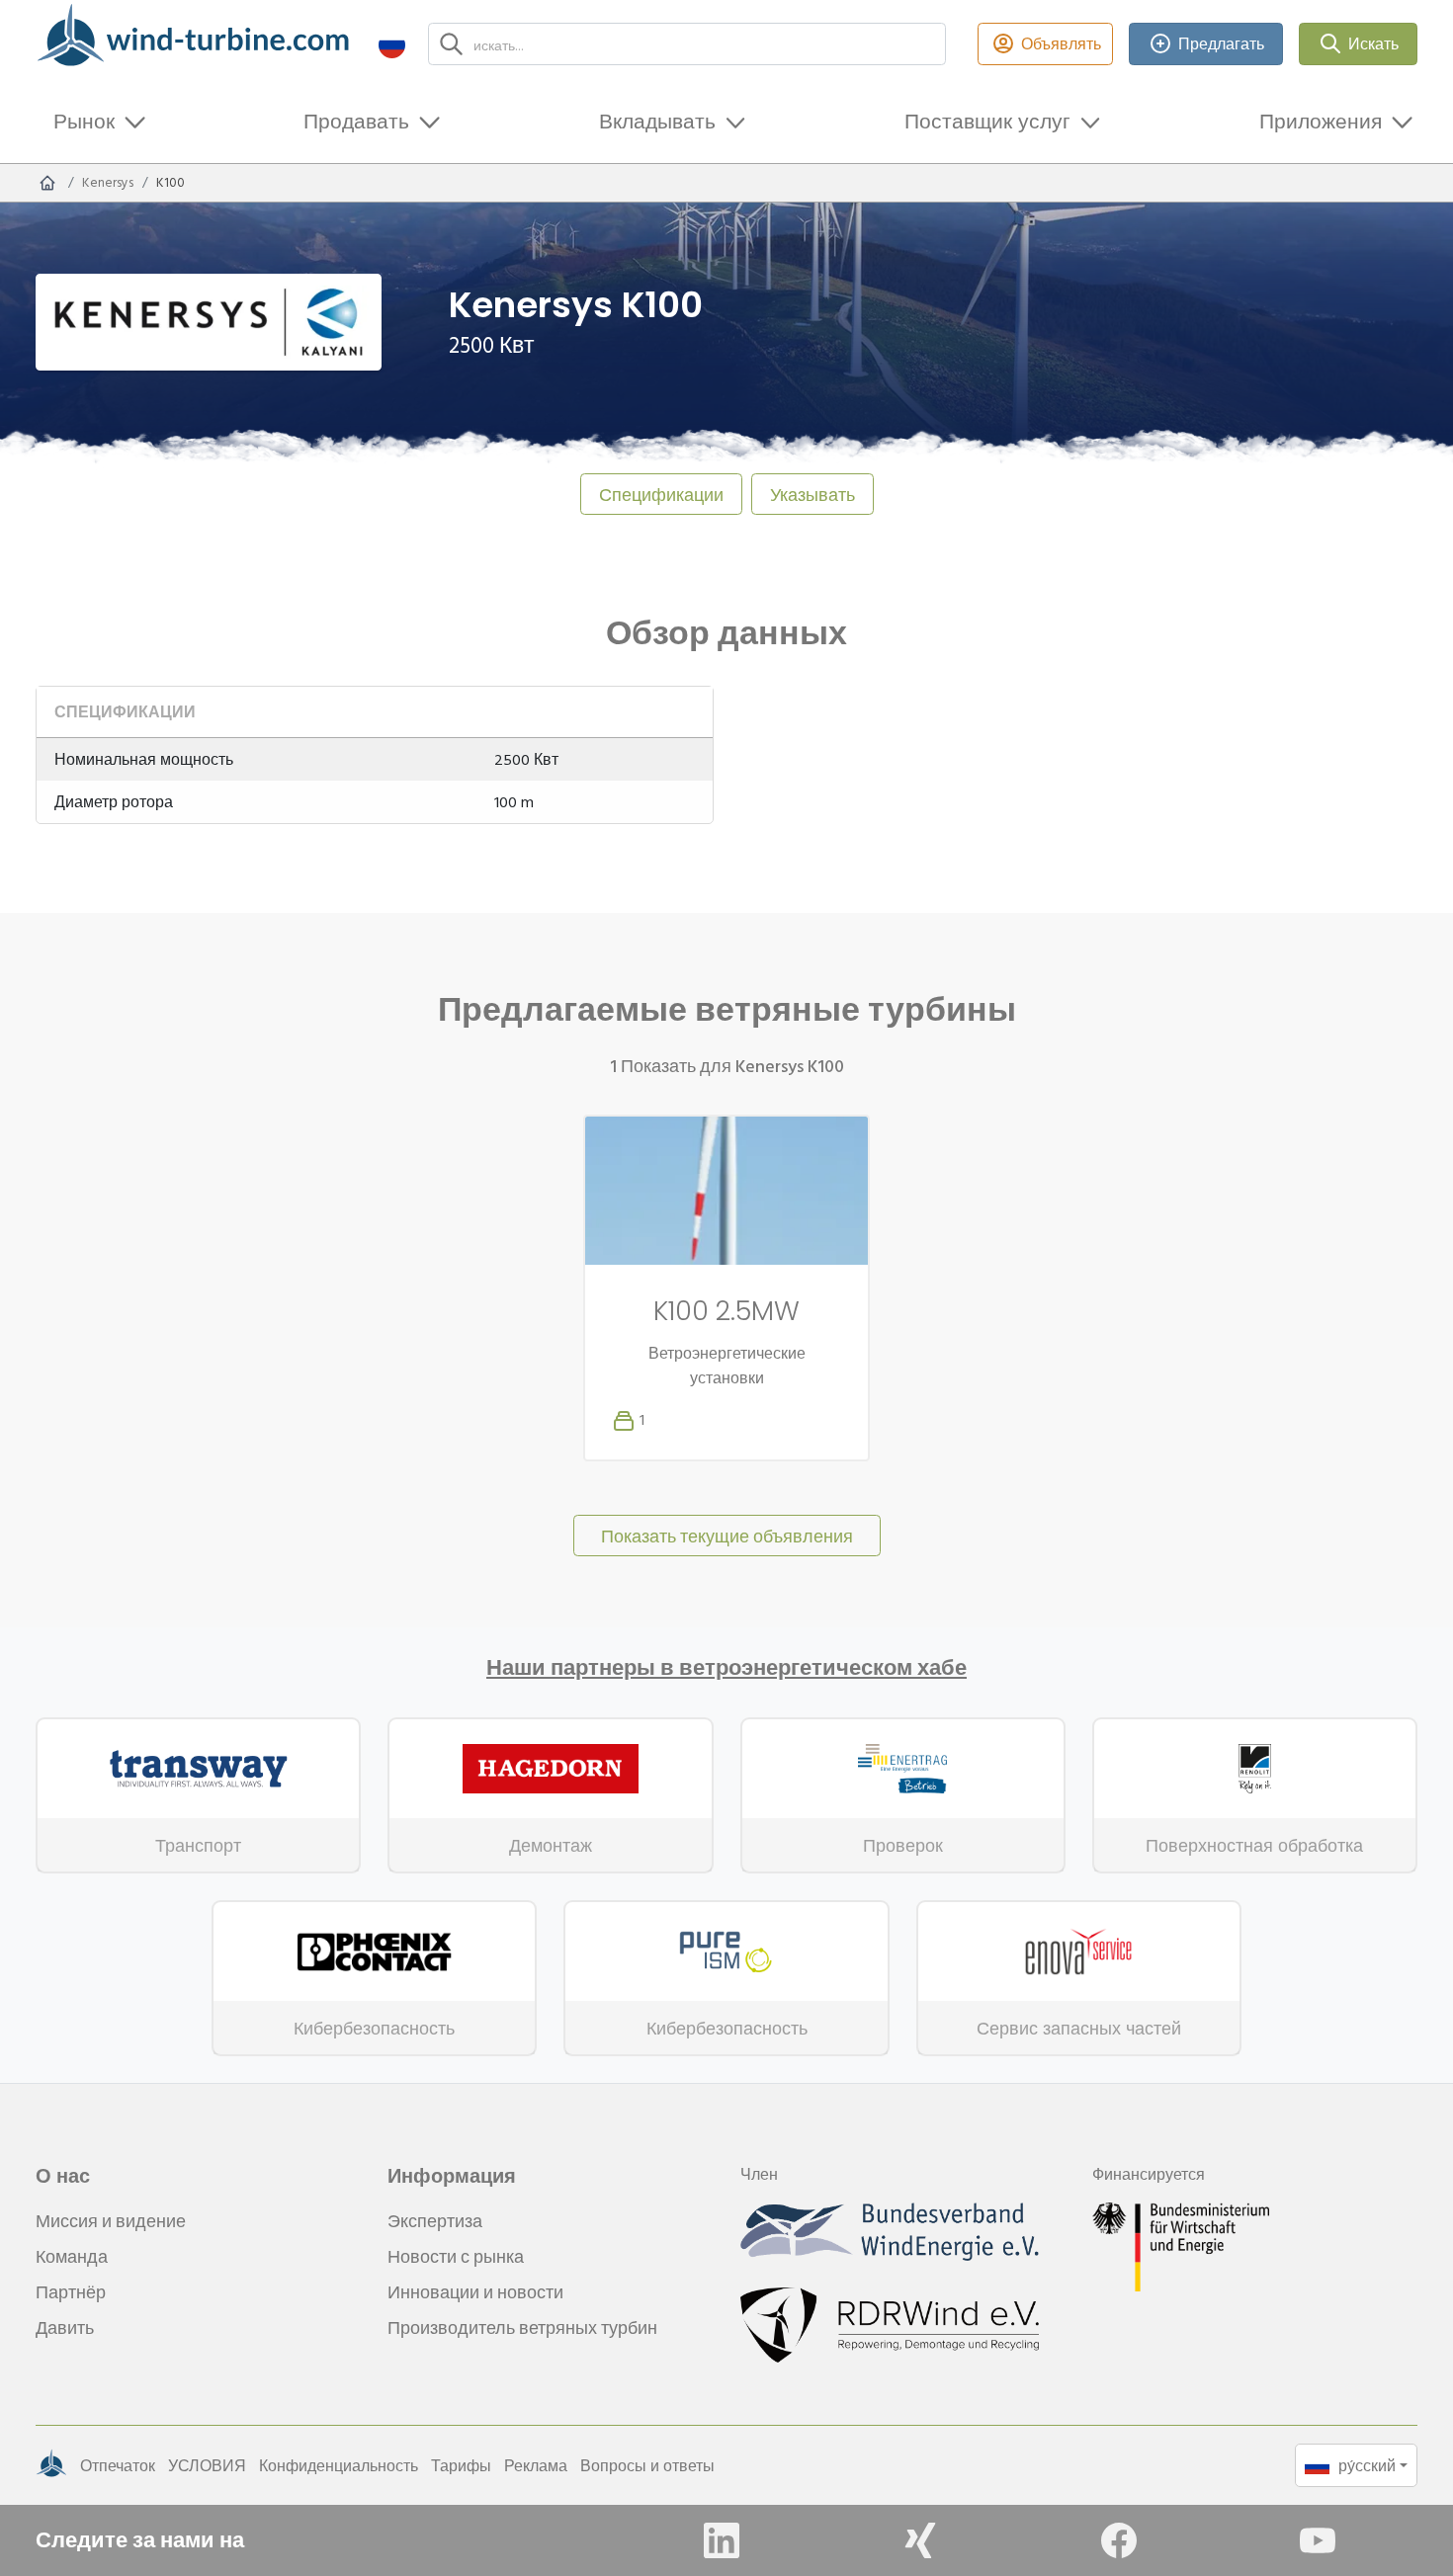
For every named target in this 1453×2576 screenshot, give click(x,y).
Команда (72, 2256)
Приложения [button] (1321, 121)
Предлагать (1221, 43)
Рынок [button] (84, 121)
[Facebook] (1119, 2540)
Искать (1373, 43)
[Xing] (920, 2540)
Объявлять (1061, 43)
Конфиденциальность (339, 2465)
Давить (65, 2327)
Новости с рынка (456, 2256)
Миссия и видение (111, 2221)
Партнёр (71, 2292)
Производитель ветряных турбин (522, 2327)
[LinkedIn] (722, 2540)
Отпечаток (118, 2465)
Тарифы (461, 2465)
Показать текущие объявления (727, 1536)
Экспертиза (435, 2221)
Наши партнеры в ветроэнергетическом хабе (726, 1668)
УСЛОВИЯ (207, 2465)
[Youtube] (1318, 2540)
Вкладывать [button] (657, 121)
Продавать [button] (356, 121)
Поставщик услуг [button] (987, 121)
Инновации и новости (475, 2292)
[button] (392, 44)
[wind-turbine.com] (47, 183)
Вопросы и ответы (647, 2465)
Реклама (536, 2465)
